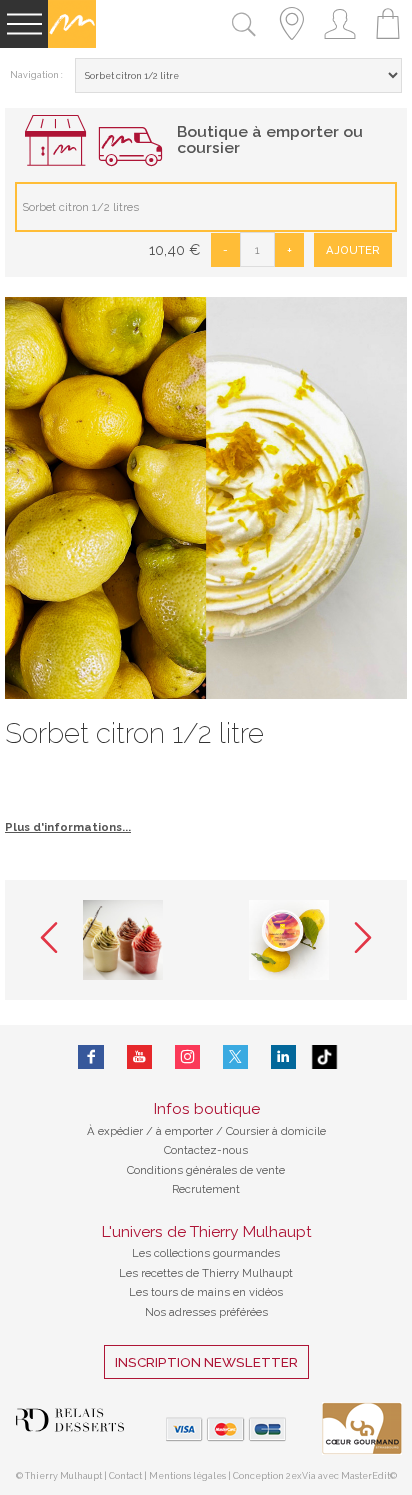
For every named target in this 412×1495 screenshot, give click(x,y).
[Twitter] (235, 1057)
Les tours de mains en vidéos (206, 1292)
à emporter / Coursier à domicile (239, 1131)
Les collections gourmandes (206, 1253)
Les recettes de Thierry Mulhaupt (206, 1273)
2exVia (302, 1476)
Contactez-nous (206, 1150)
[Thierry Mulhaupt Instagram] (187, 1057)
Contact (125, 1476)
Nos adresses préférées (206, 1312)
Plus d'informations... (68, 827)
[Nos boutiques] (292, 44)
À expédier (116, 1131)
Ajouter (353, 250)
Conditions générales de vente (206, 1170)
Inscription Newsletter (206, 1362)
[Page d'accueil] (72, 44)
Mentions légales (187, 1476)
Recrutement (206, 1189)
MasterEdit (365, 1476)
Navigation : (36, 75)
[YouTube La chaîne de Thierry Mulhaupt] (139, 1057)
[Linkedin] (283, 1057)
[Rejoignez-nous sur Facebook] (90, 1057)
